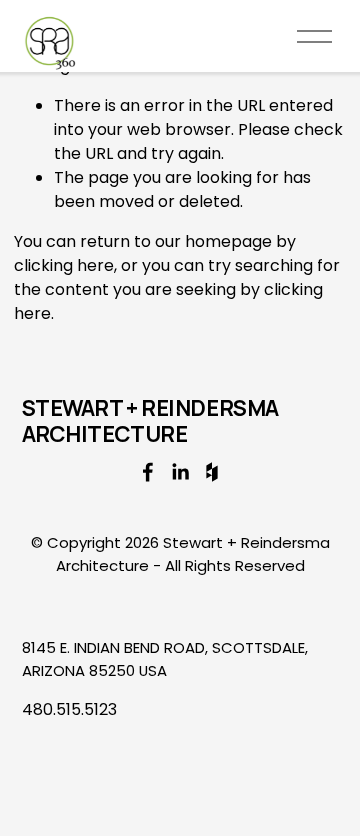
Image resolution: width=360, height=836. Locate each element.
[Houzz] (212, 472)
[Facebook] (148, 472)
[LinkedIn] (180, 472)
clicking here (64, 265)
